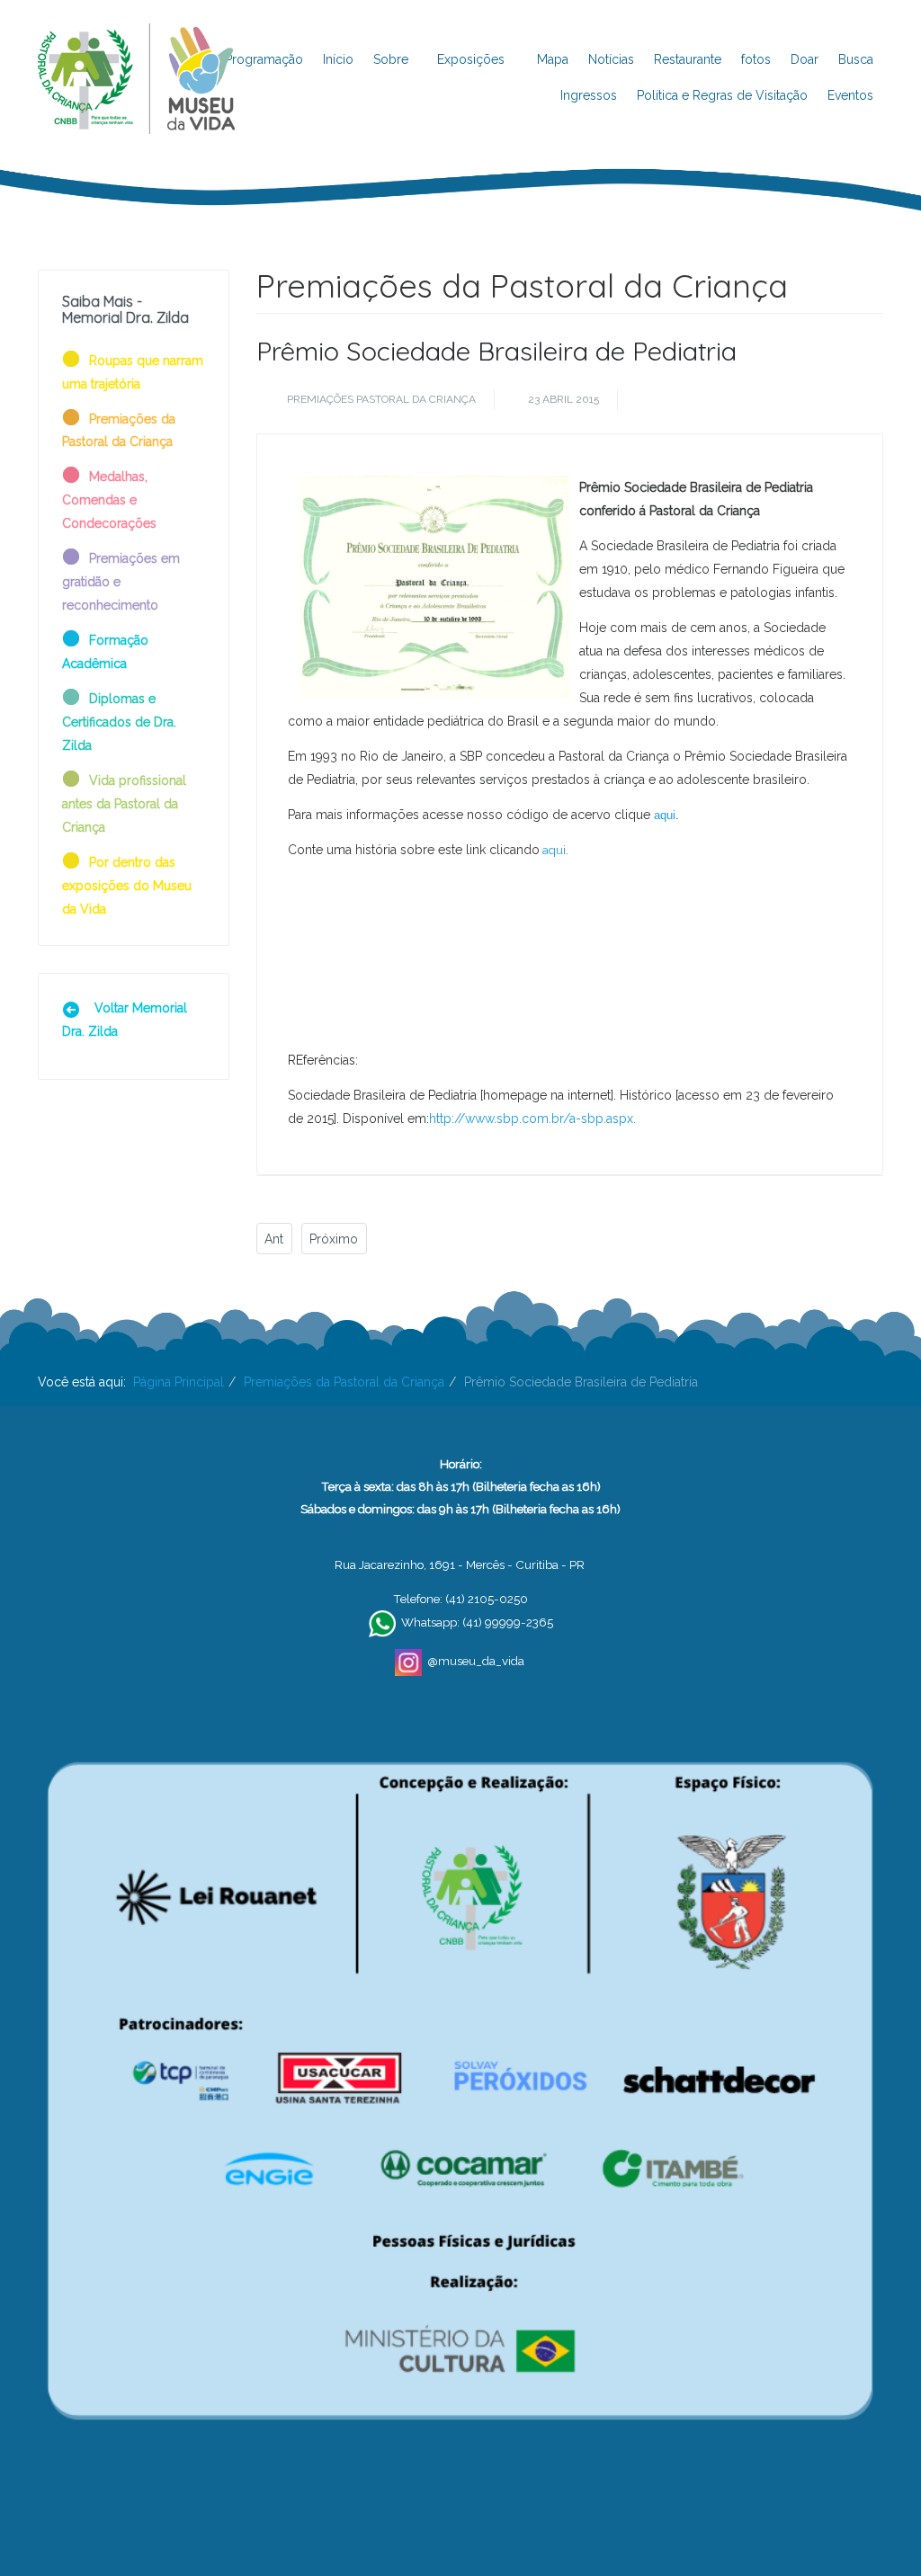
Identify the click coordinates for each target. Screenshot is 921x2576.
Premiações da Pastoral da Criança (344, 1382)
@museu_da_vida (476, 1661)
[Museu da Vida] (136, 46)
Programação (264, 59)
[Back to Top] (876, 2504)
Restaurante (688, 59)
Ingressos (589, 95)
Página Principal (179, 1382)
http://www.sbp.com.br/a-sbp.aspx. (532, 1119)
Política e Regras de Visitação (722, 95)
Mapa (553, 59)
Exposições (473, 59)
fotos (756, 59)
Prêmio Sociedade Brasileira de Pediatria (496, 351)
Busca (856, 59)
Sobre (391, 59)
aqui (665, 815)
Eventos (850, 95)
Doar (805, 59)
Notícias (611, 59)
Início (338, 59)
